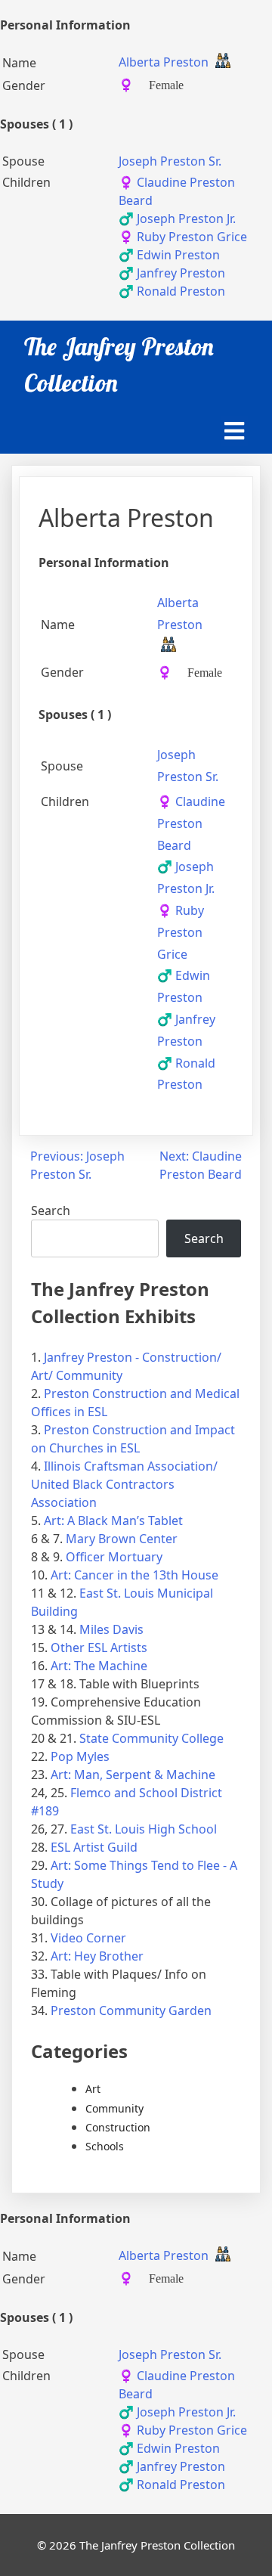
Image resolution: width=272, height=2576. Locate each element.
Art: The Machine (99, 1666)
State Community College (151, 1738)
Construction (118, 2127)
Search (51, 1211)
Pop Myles (80, 1756)
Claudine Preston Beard (191, 823)
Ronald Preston (172, 291)
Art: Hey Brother (97, 1956)
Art (93, 2089)
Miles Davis (111, 1629)
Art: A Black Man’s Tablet (113, 1520)
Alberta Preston (164, 62)
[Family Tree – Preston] (223, 63)
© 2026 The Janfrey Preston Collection (136, 2545)
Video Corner (88, 1938)
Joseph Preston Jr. (177, 219)
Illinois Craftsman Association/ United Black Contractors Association (124, 1484)
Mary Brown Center (122, 1539)
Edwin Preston (169, 255)
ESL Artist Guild (94, 1847)
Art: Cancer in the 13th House (134, 1575)
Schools (105, 2146)
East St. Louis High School (144, 1829)
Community (114, 2108)
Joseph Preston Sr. (170, 161)
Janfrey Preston (172, 273)
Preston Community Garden (131, 2010)
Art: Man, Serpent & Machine (133, 1775)
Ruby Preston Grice (183, 237)
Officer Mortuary (114, 1557)
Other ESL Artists (99, 1648)
